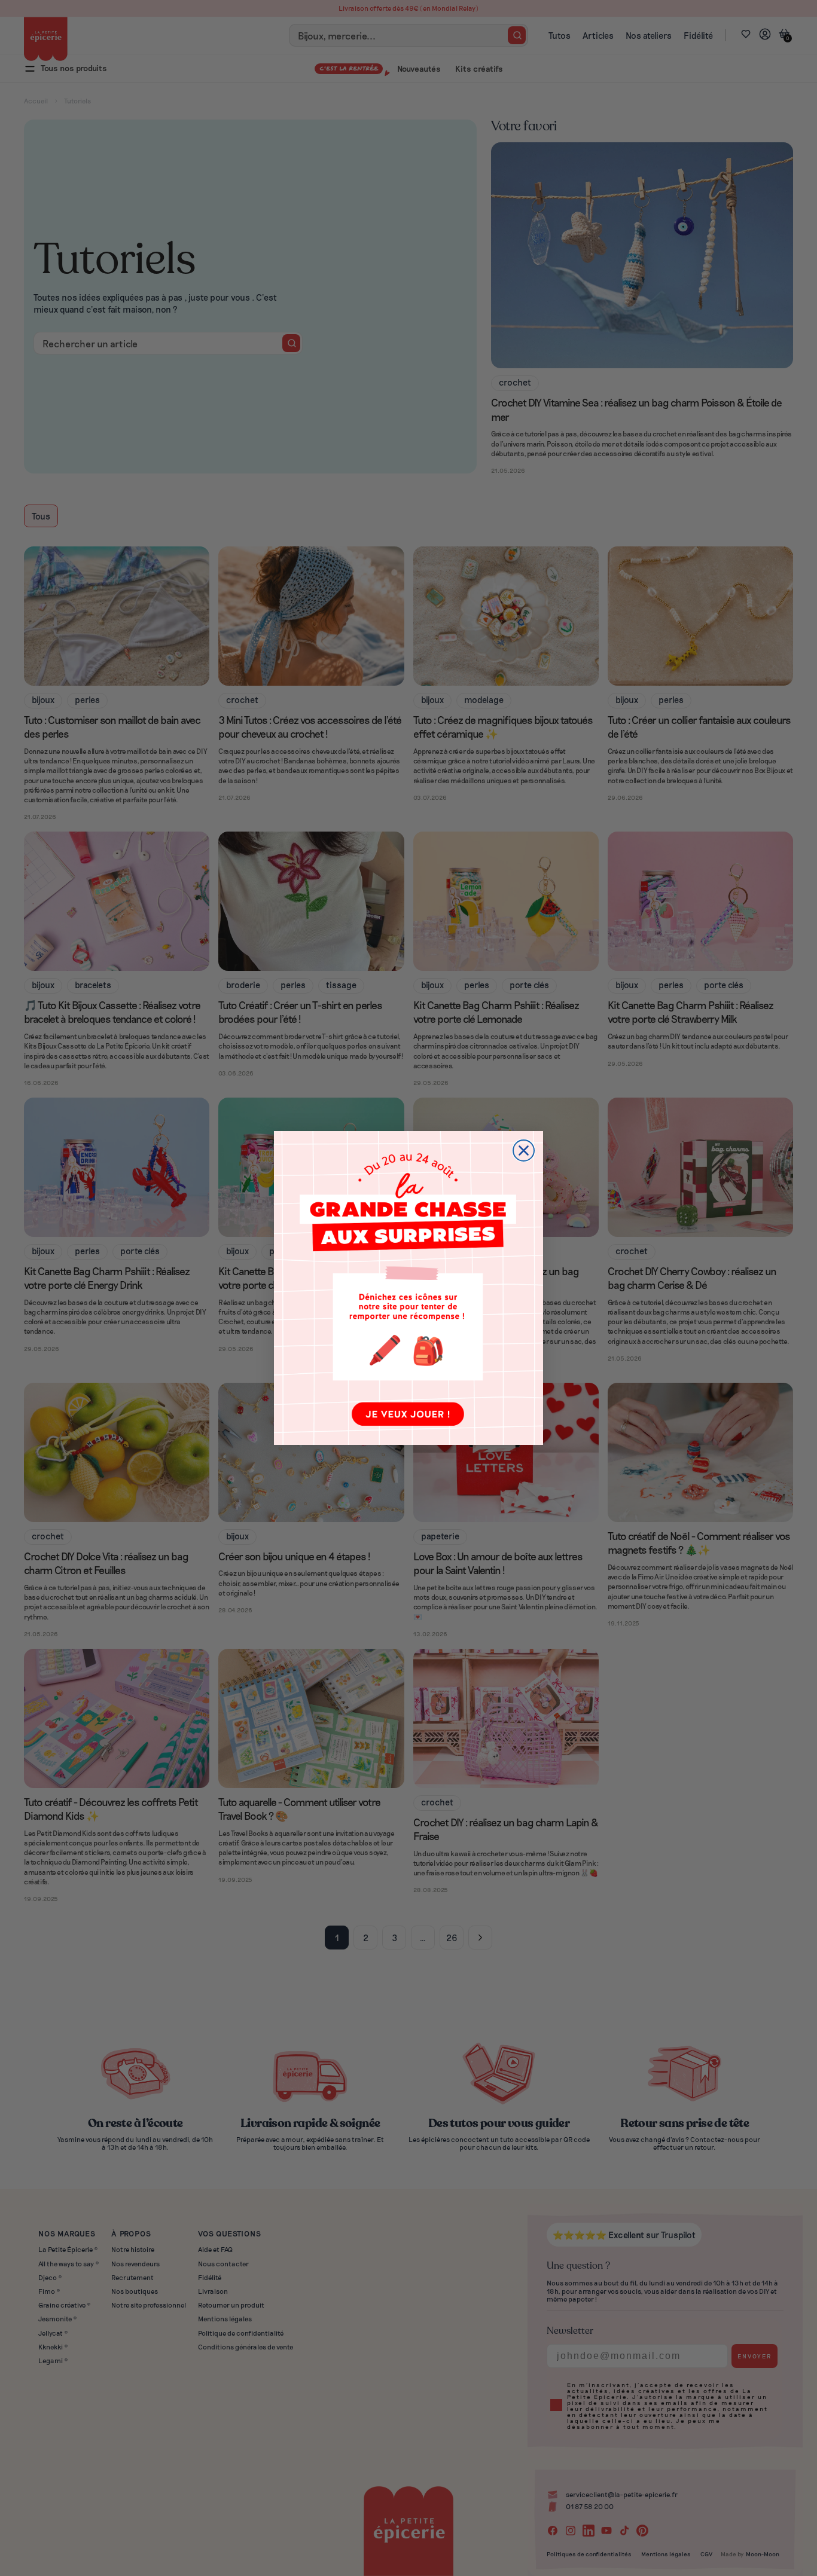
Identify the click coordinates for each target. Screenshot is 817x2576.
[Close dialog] (524, 1151)
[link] (408, 1288)
